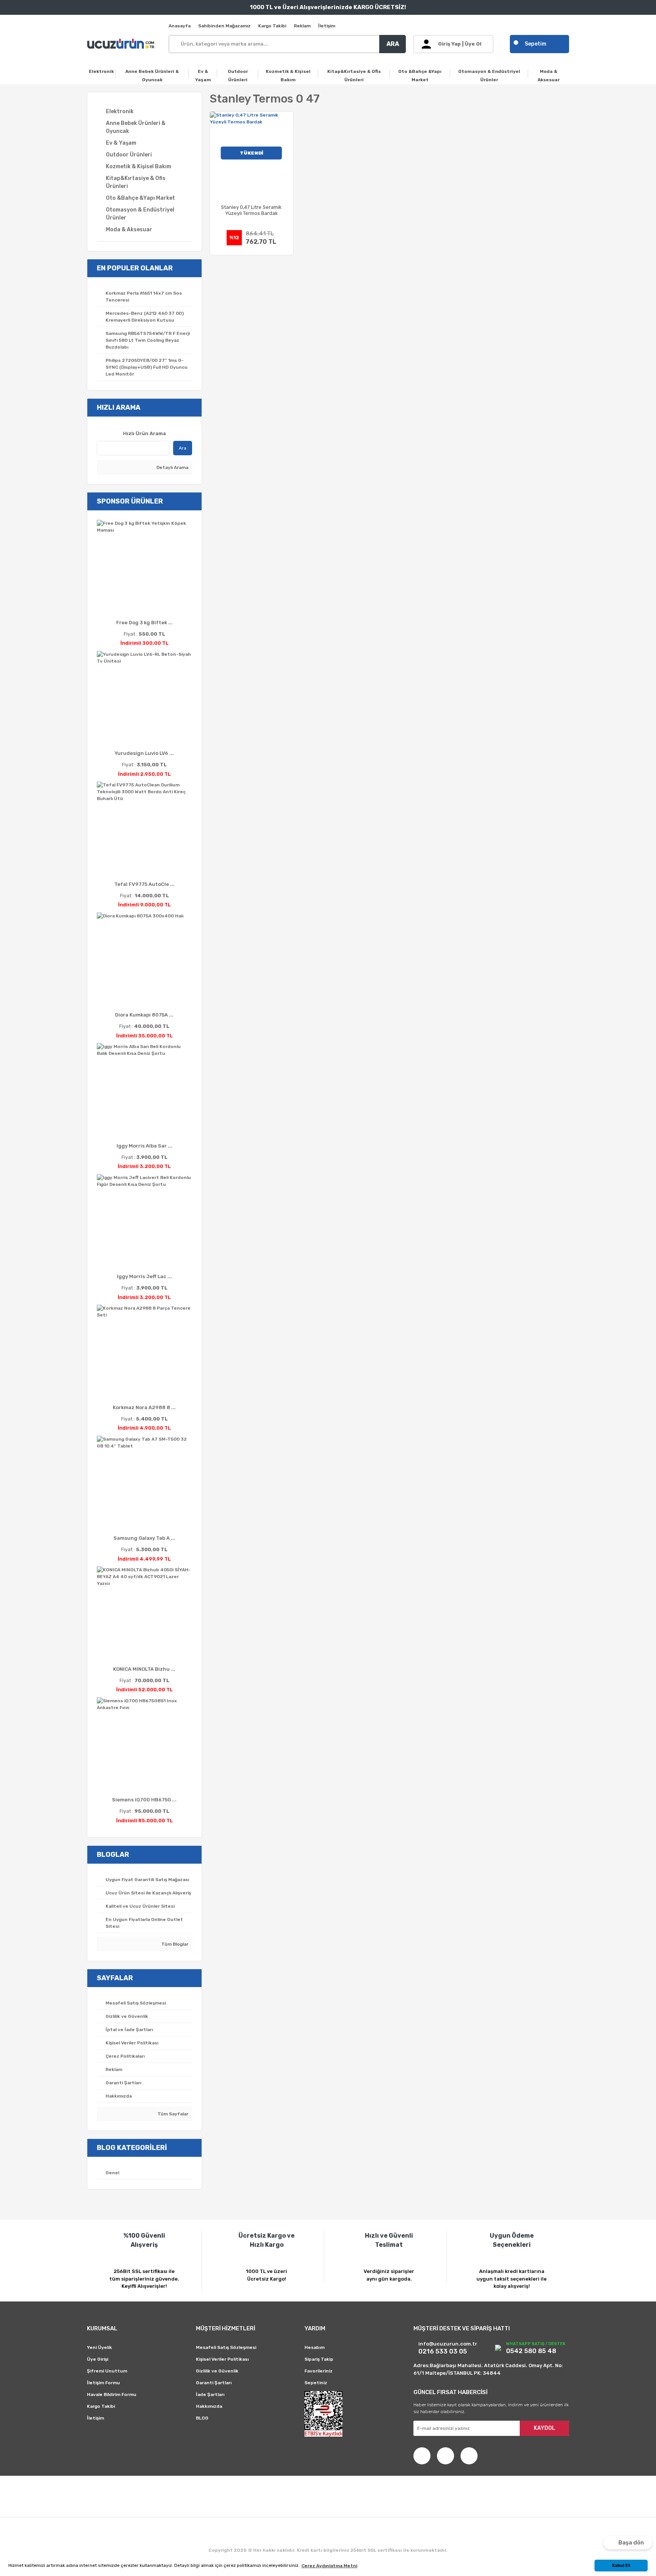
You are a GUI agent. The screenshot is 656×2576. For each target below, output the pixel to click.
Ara (183, 448)
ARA (393, 44)
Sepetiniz (316, 2383)
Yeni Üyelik (99, 2347)
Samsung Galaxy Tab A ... (144, 1538)
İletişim (327, 26)
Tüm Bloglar (174, 1944)
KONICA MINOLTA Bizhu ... (144, 1669)
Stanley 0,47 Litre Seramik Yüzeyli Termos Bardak (251, 210)
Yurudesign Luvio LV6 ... (144, 753)
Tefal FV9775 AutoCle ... (144, 884)
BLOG (202, 2418)
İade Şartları (210, 2394)
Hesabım (315, 2347)
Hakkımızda (209, 2406)
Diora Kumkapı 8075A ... (144, 1015)
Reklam (302, 26)
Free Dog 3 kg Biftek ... (144, 623)
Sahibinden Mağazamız (224, 26)
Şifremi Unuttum (107, 2371)
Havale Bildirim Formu (112, 2394)
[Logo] (122, 44)
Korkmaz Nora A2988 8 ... (144, 1407)
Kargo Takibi (272, 26)
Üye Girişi (98, 2359)
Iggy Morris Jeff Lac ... (144, 1276)
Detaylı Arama (172, 467)
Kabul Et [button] (621, 2566)
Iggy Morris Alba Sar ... (144, 1146)
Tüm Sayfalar (172, 2114)
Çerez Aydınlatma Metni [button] (329, 2566)
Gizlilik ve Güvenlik (217, 2371)
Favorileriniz (319, 2371)
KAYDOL (545, 2428)
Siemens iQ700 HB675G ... (144, 1800)
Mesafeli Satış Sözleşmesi (226, 2347)
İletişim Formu (103, 2383)
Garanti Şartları (214, 2383)
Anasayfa (180, 26)
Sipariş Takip (319, 2359)
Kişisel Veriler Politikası (222, 2359)
